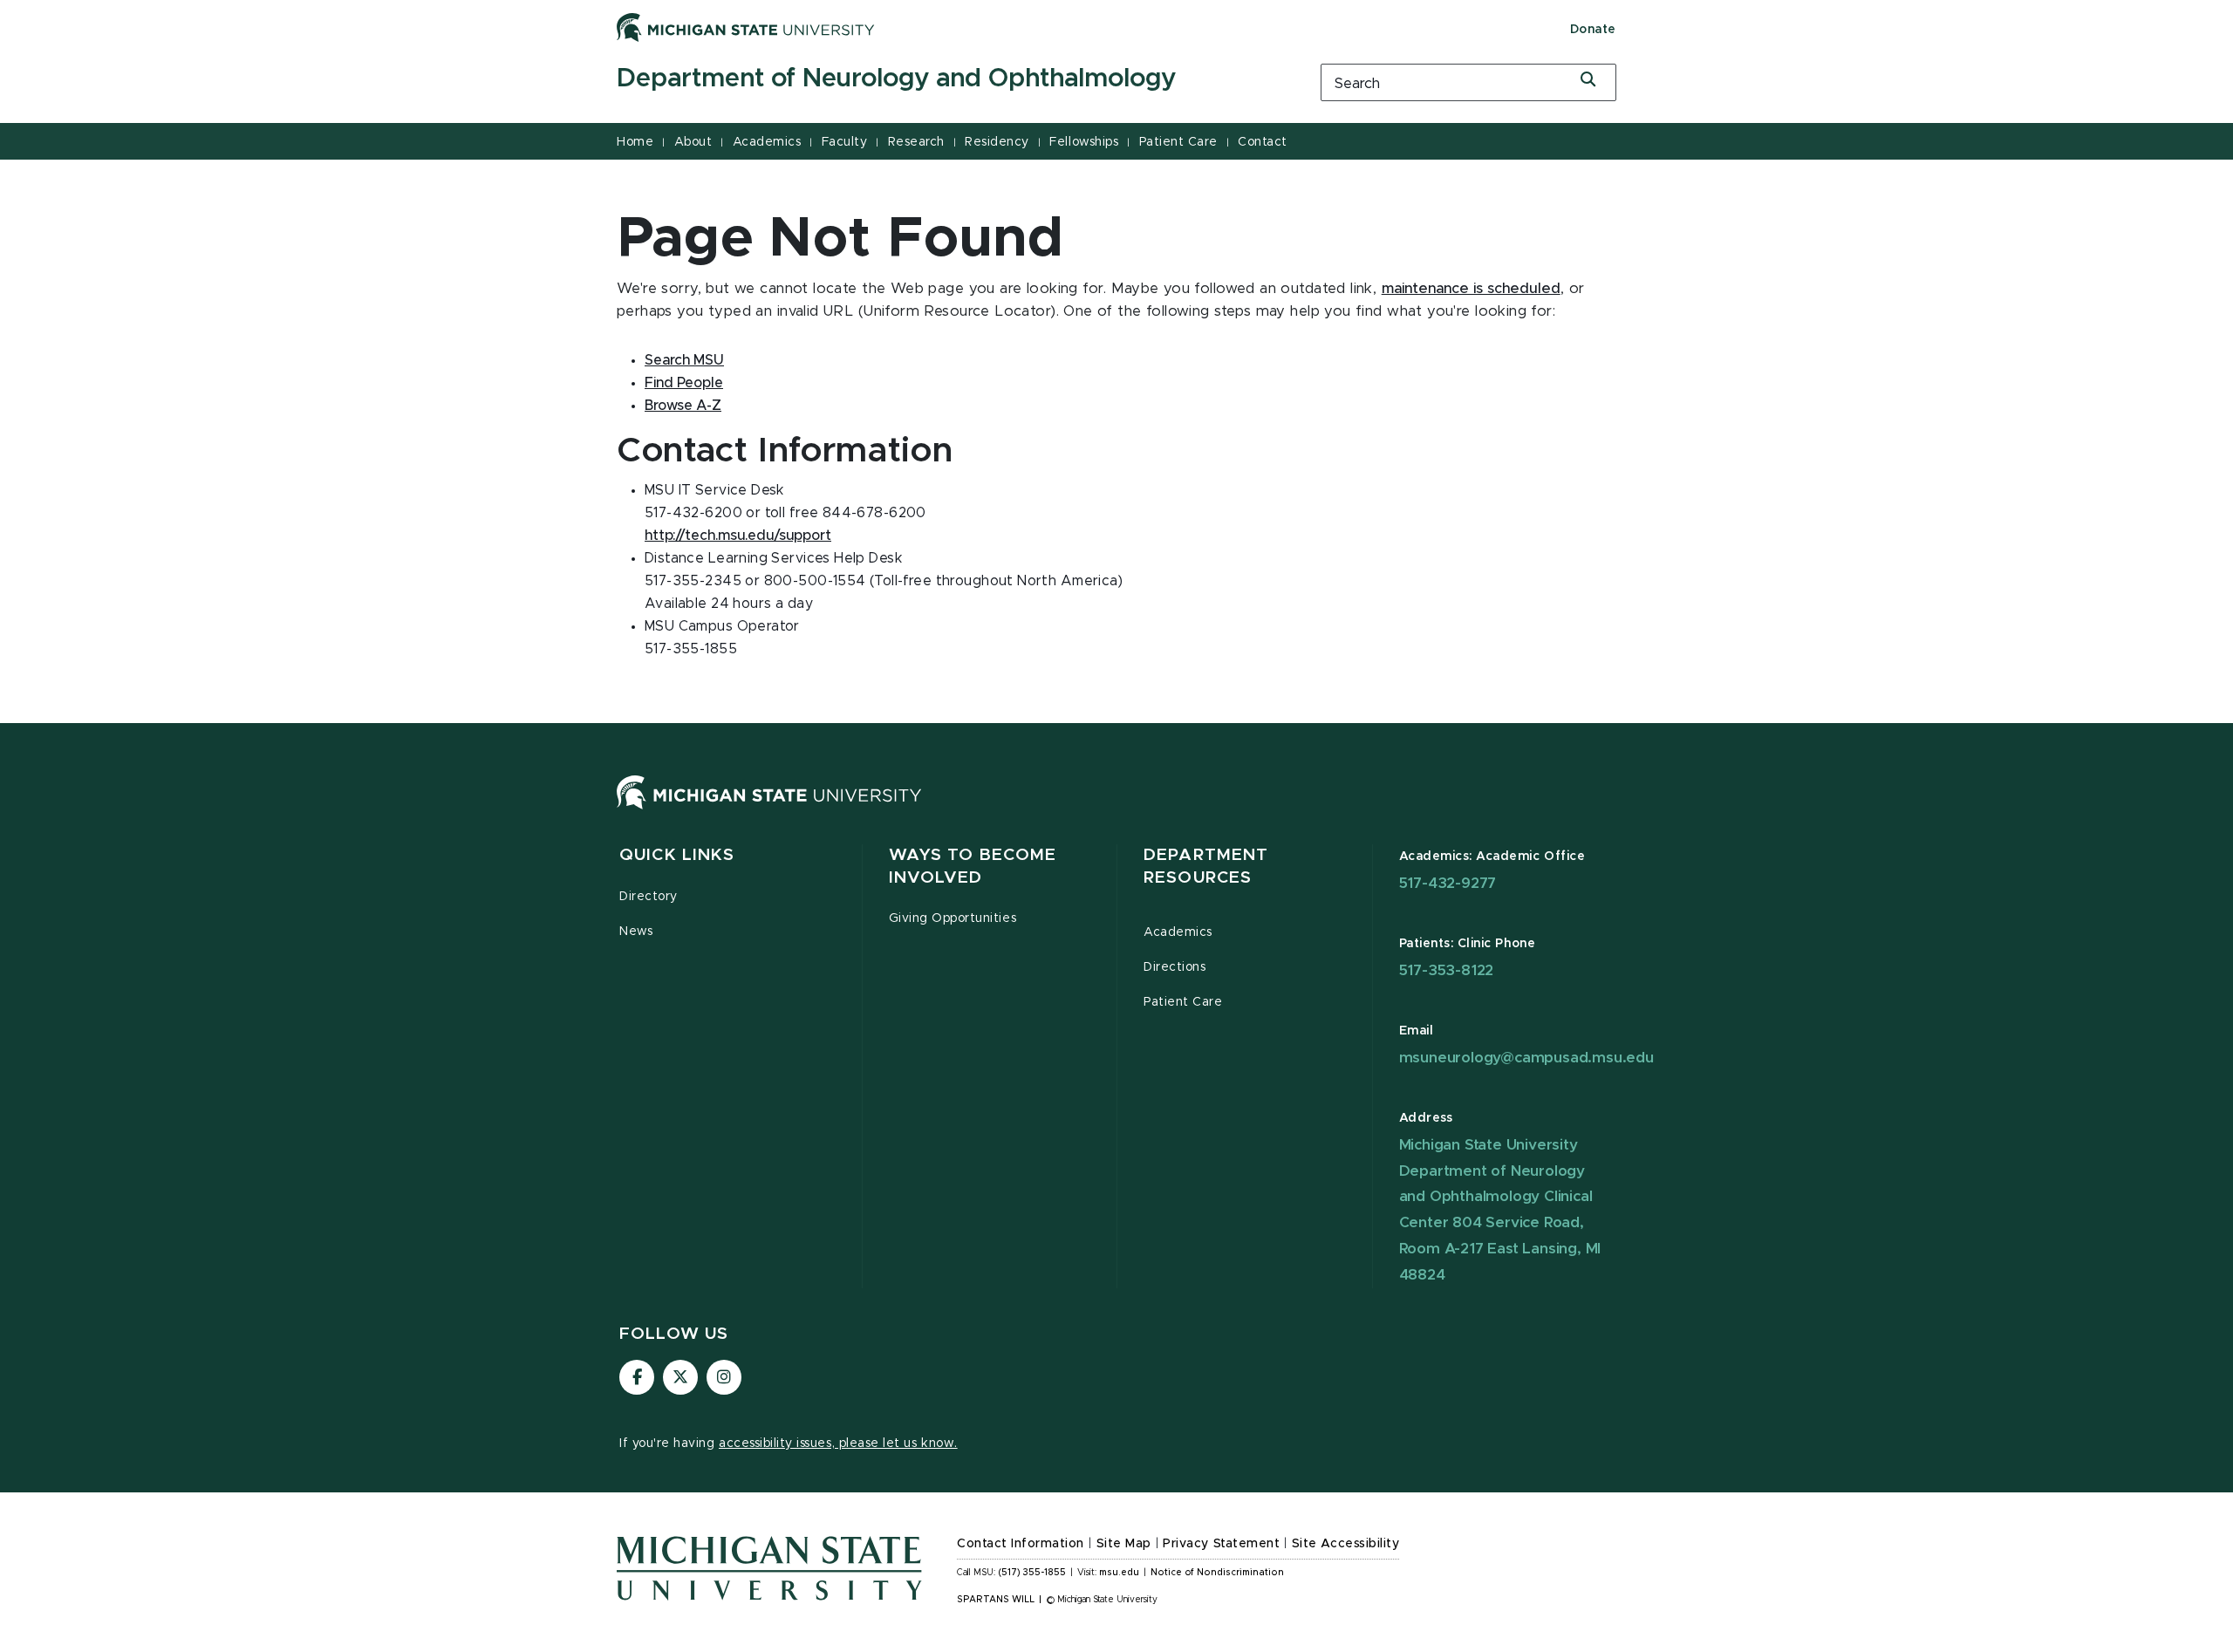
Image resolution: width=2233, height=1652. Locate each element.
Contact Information (1021, 1544)
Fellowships (1084, 142)
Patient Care (1178, 142)
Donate (1593, 30)
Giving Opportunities (953, 918)
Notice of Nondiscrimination (1217, 1573)
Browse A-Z (683, 406)
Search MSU (684, 360)
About (693, 142)
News (636, 932)
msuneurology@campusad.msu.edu (1526, 1058)
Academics (767, 142)
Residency (997, 142)
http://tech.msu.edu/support (738, 536)
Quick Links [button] (677, 855)
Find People (684, 383)
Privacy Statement (1221, 1544)
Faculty (845, 142)
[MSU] (769, 809)
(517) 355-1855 (1032, 1573)
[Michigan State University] (746, 27)
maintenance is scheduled (1471, 289)
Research (916, 142)
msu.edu (1119, 1573)
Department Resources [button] (1206, 867)
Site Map (1124, 1544)
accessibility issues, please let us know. (838, 1444)
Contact (1263, 142)
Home (635, 142)
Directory (649, 897)
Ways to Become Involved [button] (973, 867)
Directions (1175, 967)
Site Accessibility (1346, 1544)
